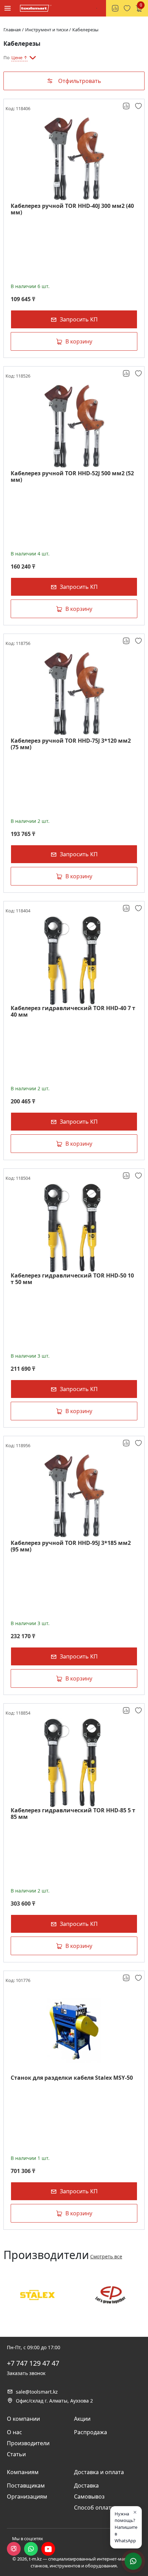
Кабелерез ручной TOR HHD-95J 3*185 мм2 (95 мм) (71, 1546)
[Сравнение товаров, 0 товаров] (115, 8)
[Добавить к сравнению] (127, 106)
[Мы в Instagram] (14, 2549)
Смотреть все (106, 2256)
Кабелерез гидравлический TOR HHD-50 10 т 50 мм (72, 1279)
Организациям (27, 2497)
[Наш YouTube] (48, 2549)
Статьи (16, 2454)
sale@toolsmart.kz (37, 2392)
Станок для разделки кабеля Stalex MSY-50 (72, 2078)
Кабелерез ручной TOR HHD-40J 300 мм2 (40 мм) (72, 209)
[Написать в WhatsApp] (31, 2549)
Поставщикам (26, 2485)
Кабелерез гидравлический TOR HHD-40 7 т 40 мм (73, 1011)
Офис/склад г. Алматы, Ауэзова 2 (54, 2401)
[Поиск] (97, 8)
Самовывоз (89, 2497)
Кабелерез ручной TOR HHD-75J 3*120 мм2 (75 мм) (71, 744)
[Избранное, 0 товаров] (127, 8)
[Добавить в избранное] (139, 106)
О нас (14, 2432)
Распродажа (91, 2432)
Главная (12, 30)
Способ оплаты (95, 2508)
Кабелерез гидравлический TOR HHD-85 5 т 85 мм (73, 1814)
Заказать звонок (26, 2373)
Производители (28, 2443)
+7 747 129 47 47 (33, 2363)
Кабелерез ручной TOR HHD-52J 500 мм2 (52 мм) (72, 477)
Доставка (86, 2485)
